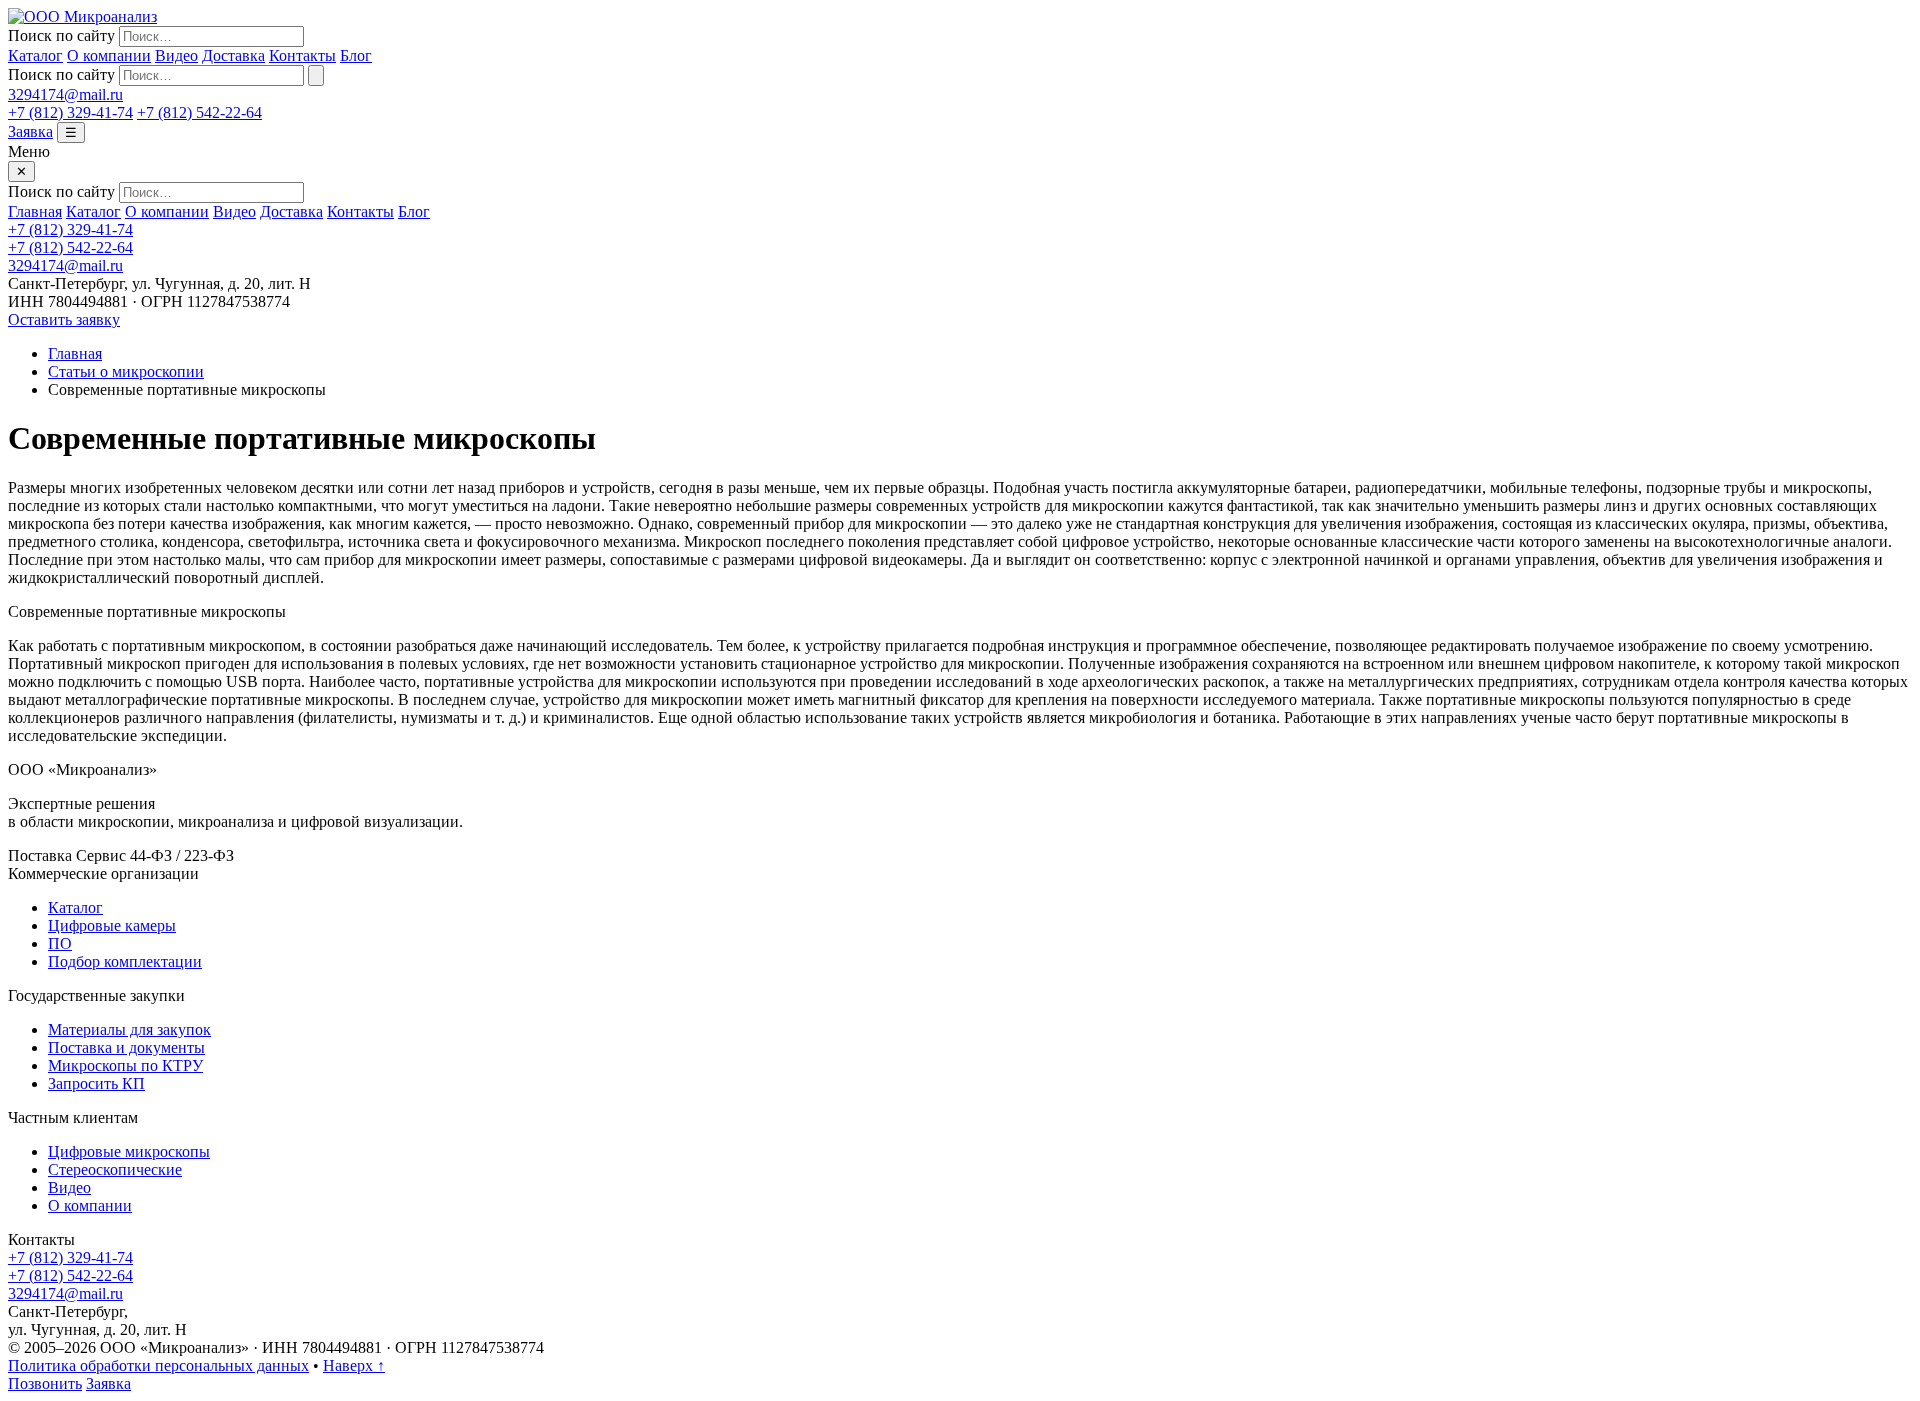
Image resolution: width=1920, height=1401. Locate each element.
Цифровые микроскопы (129, 1151)
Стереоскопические (115, 1169)
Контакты (302, 55)
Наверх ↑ (354, 1365)
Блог (356, 55)
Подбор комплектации (125, 961)
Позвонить (45, 1383)
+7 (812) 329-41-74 (70, 112)
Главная (35, 211)
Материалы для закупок (129, 1029)
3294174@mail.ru (65, 94)
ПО (60, 943)
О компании (109, 55)
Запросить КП (96, 1083)
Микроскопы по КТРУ (125, 1065)
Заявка (30, 131)
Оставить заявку (64, 319)
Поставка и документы (126, 1047)
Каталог (35, 55)
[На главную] (82, 16)
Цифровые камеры (112, 925)
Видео (176, 55)
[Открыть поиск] (316, 75)
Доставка (233, 55)
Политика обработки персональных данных (158, 1365)
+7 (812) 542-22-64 (199, 112)
